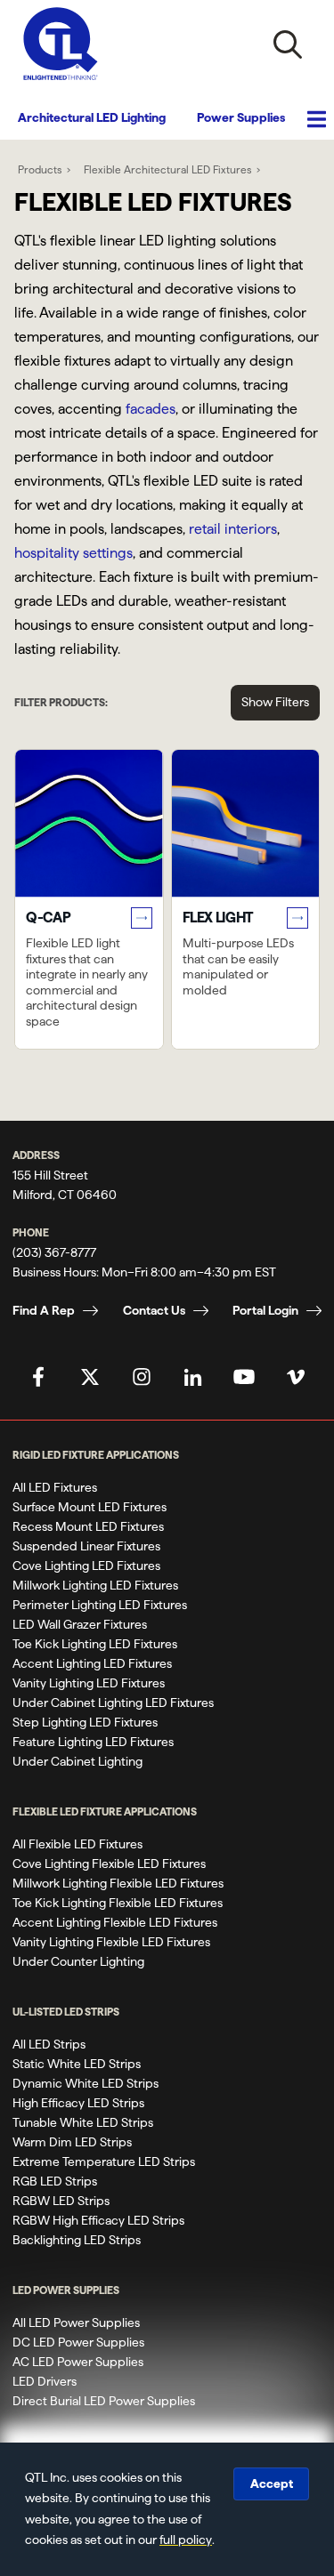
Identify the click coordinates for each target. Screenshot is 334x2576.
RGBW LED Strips (61, 2201)
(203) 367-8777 (54, 1252)
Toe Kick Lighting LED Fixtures (95, 1644)
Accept (272, 2483)
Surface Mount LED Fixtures (90, 1507)
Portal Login (265, 1310)
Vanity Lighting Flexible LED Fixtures (111, 1942)
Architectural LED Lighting (92, 117)
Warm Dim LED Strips (72, 2142)
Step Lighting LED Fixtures (85, 1722)
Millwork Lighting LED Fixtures (95, 1585)
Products (40, 169)
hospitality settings (73, 553)
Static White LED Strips (77, 2064)
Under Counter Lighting (78, 1961)
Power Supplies (241, 117)
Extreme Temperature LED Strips (104, 2161)
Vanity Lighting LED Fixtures (89, 1683)
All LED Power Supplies (76, 2322)
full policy (186, 2540)
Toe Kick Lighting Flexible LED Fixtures (118, 1903)
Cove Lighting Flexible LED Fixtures (109, 1864)
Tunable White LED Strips (83, 2122)
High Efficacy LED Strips (78, 2103)
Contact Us (154, 1310)
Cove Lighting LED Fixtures (86, 1566)
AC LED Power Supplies (78, 2362)
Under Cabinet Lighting (77, 1761)
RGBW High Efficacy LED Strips (98, 2220)
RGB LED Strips (55, 2181)
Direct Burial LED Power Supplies (104, 2401)
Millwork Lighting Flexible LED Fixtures (118, 1883)
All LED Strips (49, 2044)
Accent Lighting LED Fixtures (92, 1663)
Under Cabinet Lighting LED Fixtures (113, 1703)
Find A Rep (44, 1310)
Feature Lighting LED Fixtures (93, 1742)
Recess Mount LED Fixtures (88, 1526)
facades (151, 409)
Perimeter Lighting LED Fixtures (100, 1605)
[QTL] (61, 44)
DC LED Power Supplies (78, 2342)
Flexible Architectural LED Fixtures (167, 169)
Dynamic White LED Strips (86, 2083)
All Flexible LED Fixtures (77, 1844)
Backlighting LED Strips (77, 2240)
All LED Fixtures (55, 1487)
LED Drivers (45, 2381)
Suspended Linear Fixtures (86, 1546)
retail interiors (233, 529)
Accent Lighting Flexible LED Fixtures (115, 1922)
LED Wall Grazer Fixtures (80, 1624)
